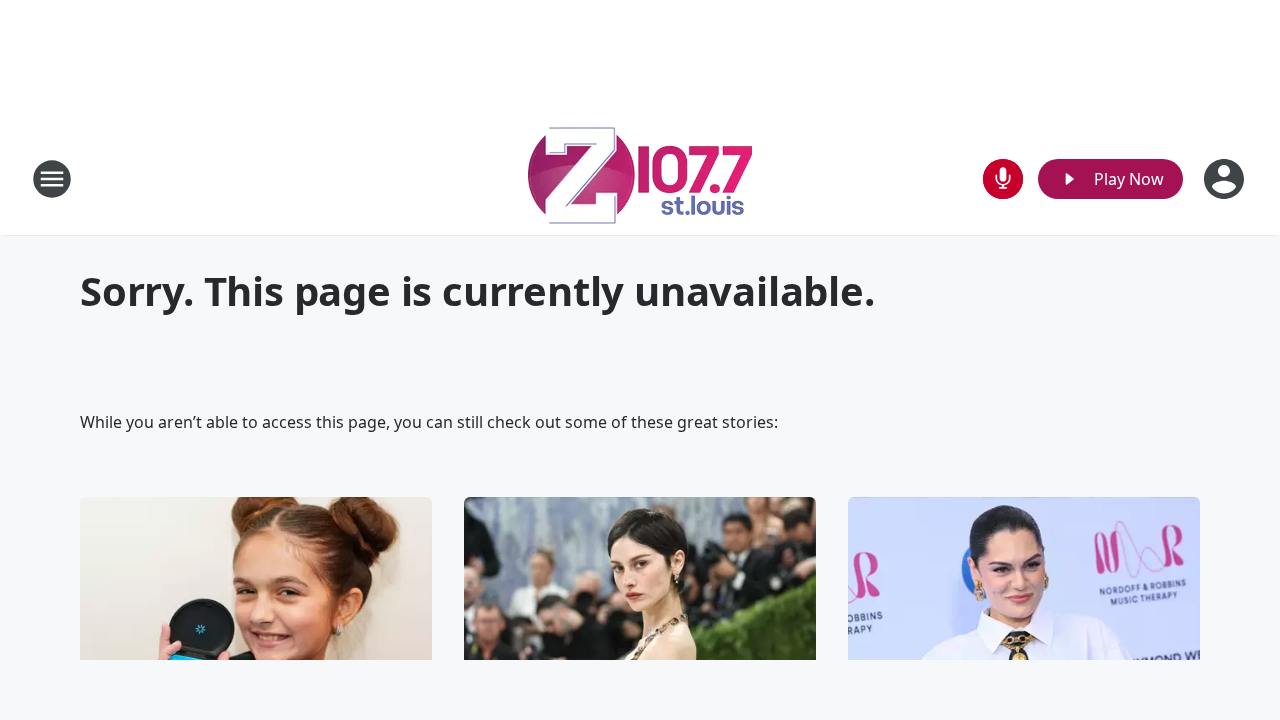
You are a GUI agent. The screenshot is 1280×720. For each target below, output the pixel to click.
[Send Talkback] (1003, 179)
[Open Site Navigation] (52, 179)
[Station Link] (640, 178)
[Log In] (1226, 179)
